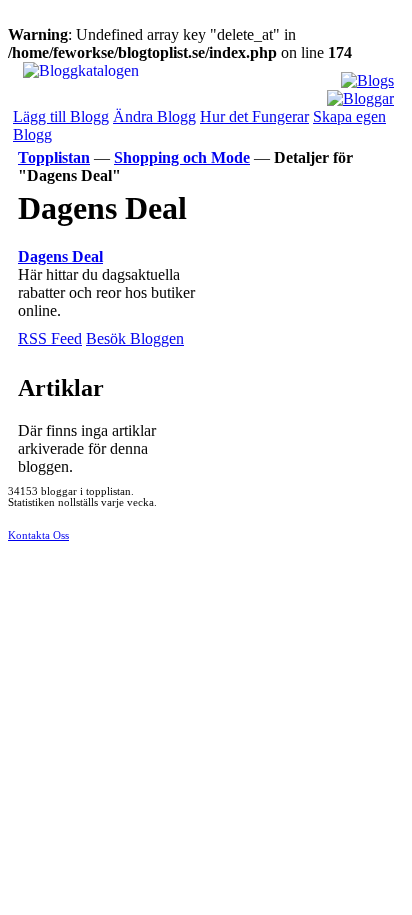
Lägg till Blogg (61, 116)
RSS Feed (50, 338)
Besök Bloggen (135, 338)
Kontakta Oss (38, 535)
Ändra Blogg (154, 116)
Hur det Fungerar (254, 116)
